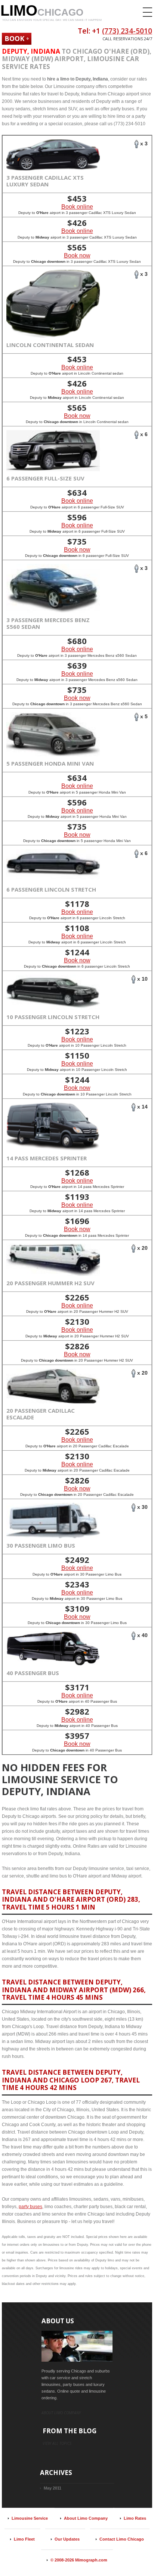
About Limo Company (86, 2518)
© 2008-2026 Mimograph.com (79, 2560)
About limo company (61, 2413)
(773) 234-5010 (127, 31)
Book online (77, 207)
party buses (30, 2207)
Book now (77, 256)
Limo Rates (135, 2518)
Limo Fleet (24, 2539)
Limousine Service (30, 2518)
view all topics (57, 2443)
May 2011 (53, 2488)
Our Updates (67, 2539)
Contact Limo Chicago (122, 2539)
